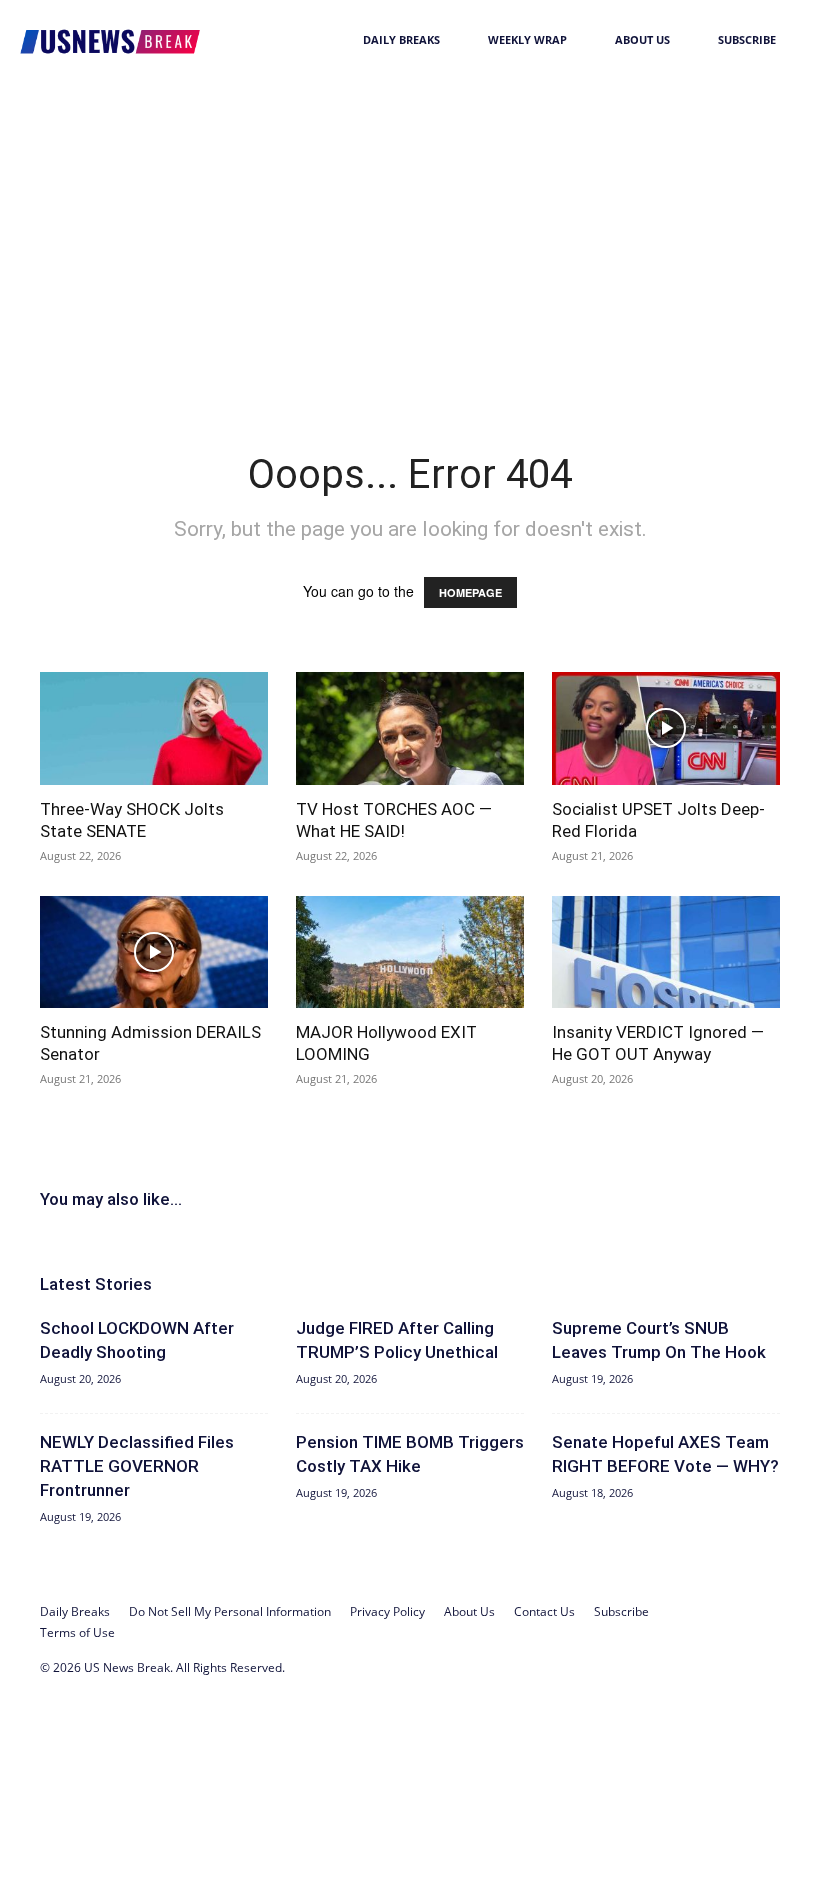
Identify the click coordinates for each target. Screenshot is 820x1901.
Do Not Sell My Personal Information (230, 1611)
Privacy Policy (387, 1611)
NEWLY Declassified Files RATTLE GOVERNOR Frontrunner (137, 1466)
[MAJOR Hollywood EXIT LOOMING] (410, 952)
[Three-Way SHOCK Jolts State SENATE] (154, 728)
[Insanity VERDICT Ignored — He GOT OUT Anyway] (666, 952)
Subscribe (747, 39)
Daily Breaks (401, 39)
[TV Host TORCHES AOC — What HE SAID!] (410, 728)
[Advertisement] (410, 230)
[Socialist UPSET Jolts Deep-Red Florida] (666, 728)
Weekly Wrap (527, 39)
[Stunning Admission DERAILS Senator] (154, 952)
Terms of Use (77, 1632)
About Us (642, 39)
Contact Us (544, 1611)
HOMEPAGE (470, 592)
